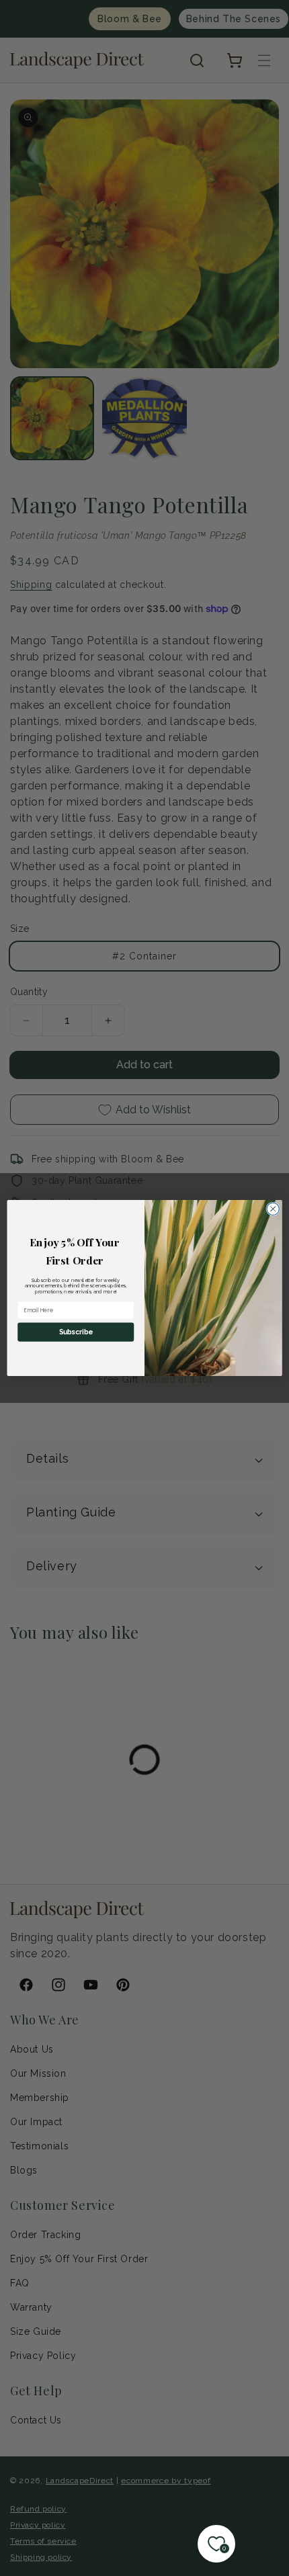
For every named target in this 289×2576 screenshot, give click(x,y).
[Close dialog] (273, 1209)
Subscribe (76, 1332)
